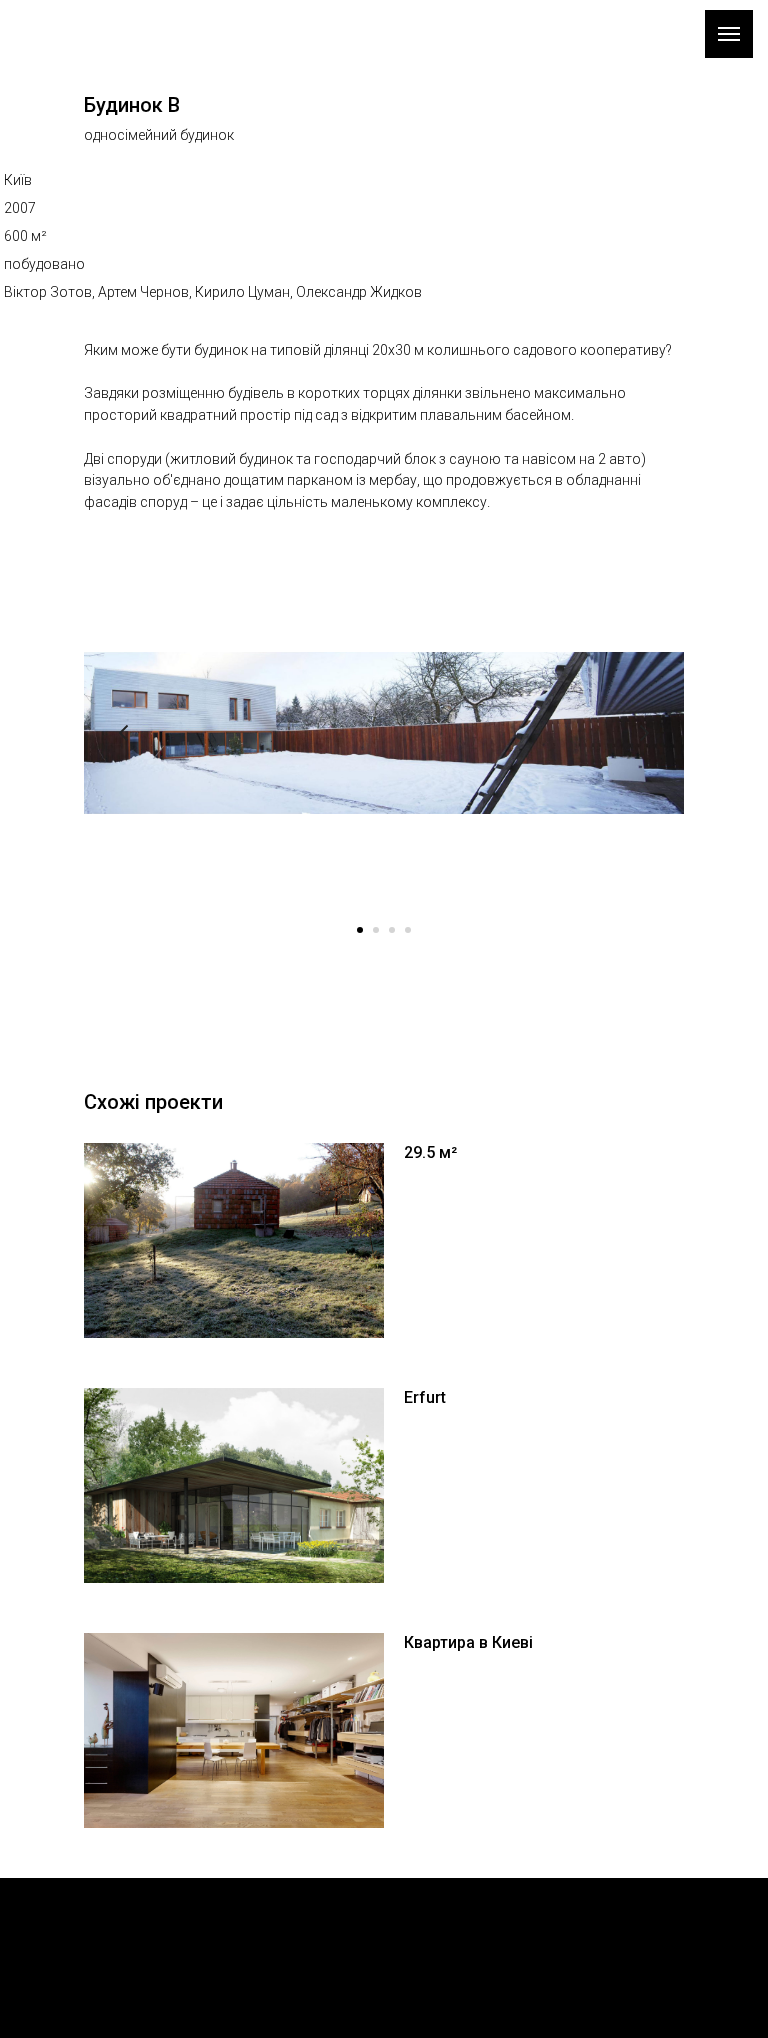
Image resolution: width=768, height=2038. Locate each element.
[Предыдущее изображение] (124, 733)
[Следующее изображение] (644, 733)
